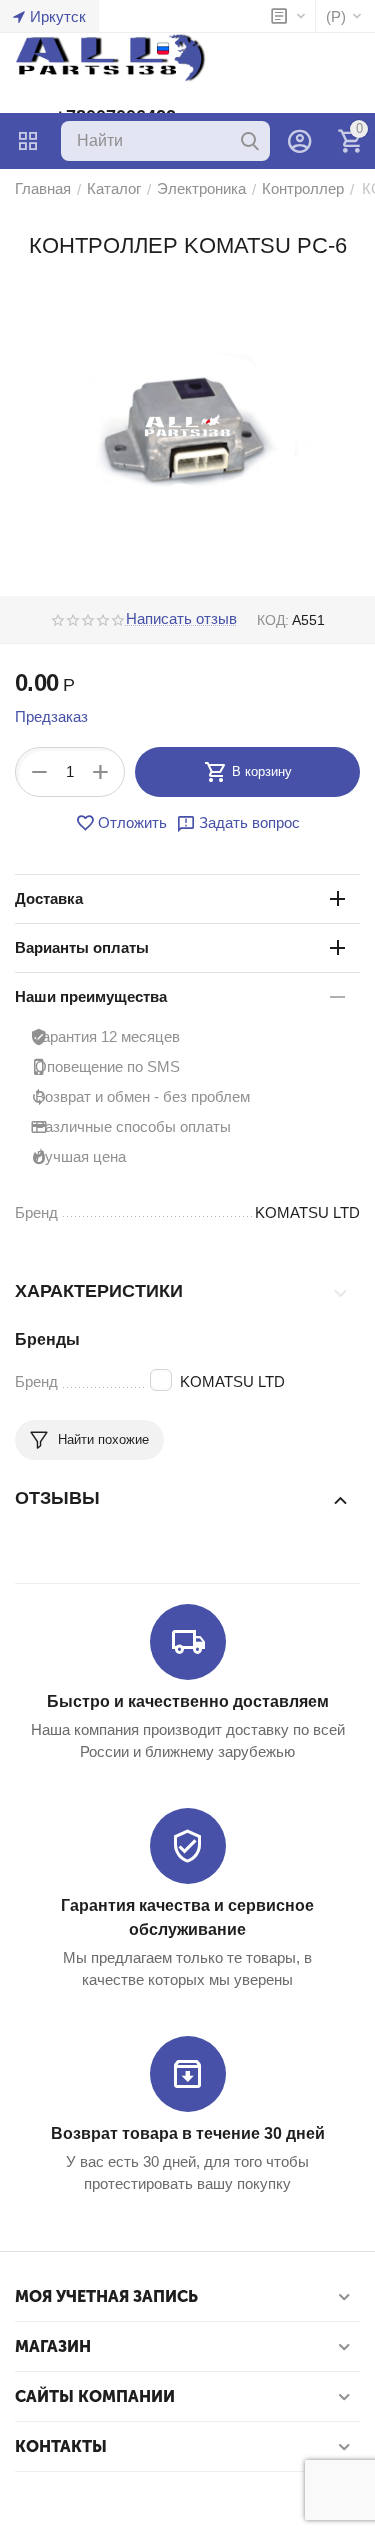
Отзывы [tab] (57, 1498)
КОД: (273, 620)
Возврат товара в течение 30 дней (188, 2133)
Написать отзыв (181, 619)
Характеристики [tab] (99, 1291)
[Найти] (250, 141)
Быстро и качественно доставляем (188, 1701)
